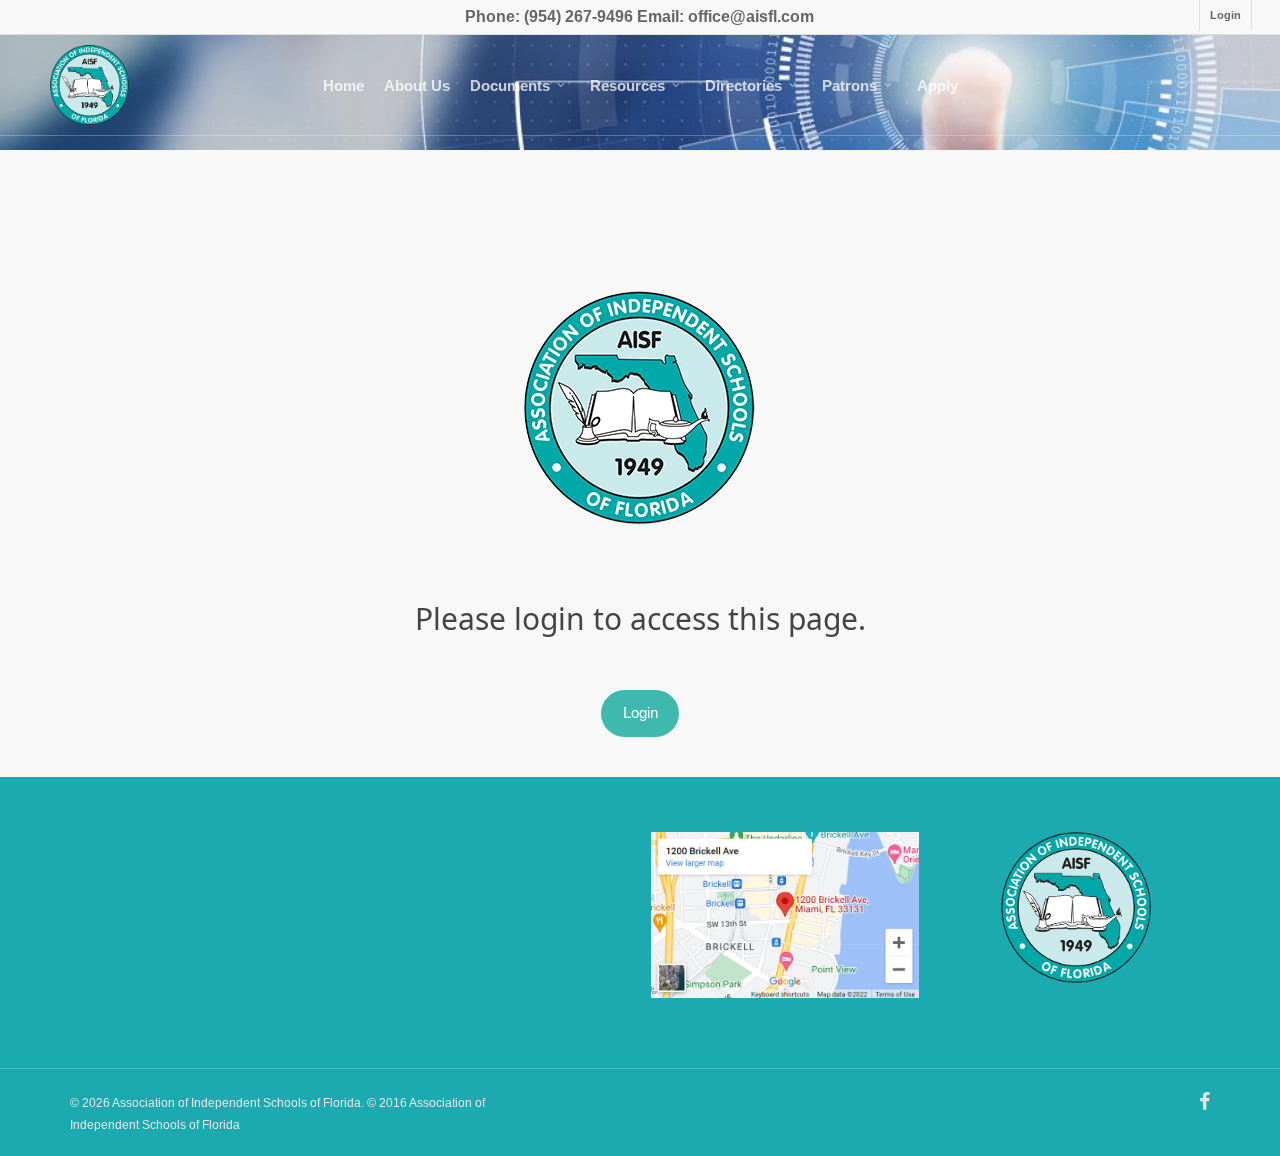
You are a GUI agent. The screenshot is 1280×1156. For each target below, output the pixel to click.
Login (640, 712)
